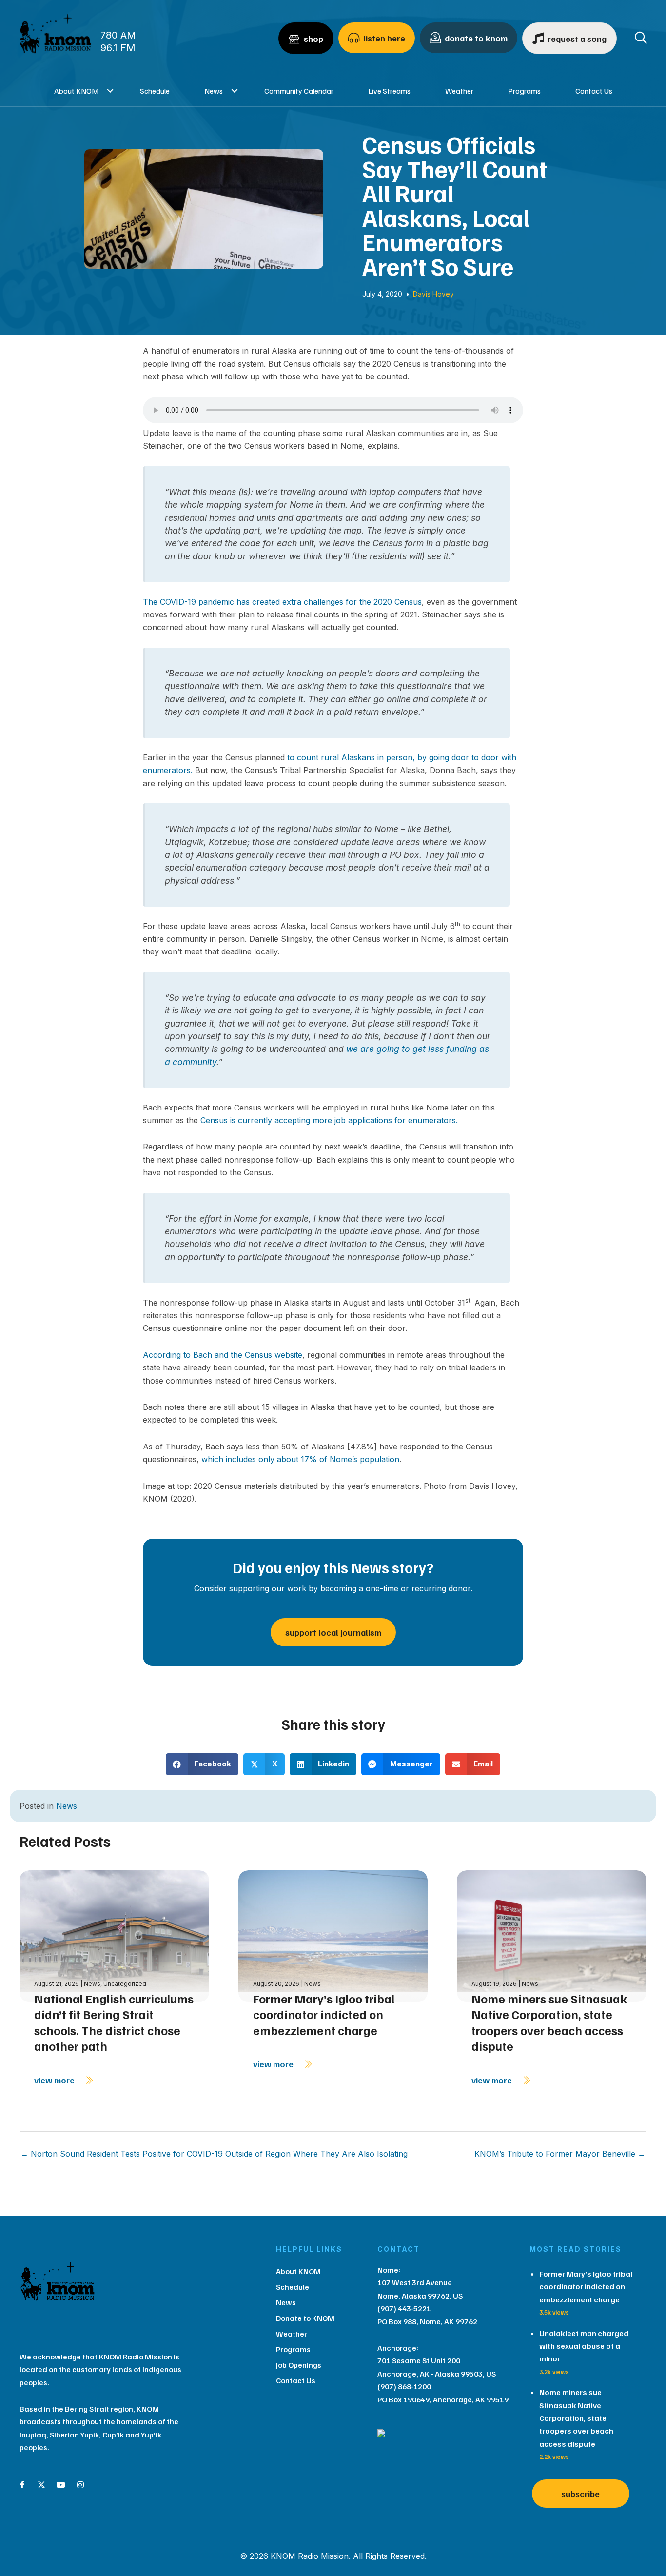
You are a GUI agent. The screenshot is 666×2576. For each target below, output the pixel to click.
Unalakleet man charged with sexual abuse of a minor (584, 2346)
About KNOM (76, 91)
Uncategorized (125, 1984)
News (214, 91)
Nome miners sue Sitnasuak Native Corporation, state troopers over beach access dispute (549, 2022)
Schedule (155, 91)
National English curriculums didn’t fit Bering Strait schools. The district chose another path (114, 2022)
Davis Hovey (433, 294)
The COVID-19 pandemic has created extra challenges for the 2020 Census (282, 602)
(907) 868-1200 (404, 2386)
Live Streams (389, 91)
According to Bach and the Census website (223, 1355)
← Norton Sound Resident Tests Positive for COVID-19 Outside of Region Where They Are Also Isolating (214, 2154)
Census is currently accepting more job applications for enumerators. (329, 1120)
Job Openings (299, 2365)
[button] (110, 91)
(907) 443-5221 (404, 2308)
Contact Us (594, 91)
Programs (524, 91)
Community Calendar (299, 91)
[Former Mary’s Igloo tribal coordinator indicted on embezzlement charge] (333, 1935)
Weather (459, 91)
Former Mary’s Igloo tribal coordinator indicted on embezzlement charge (324, 2014)
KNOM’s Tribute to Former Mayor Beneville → (560, 2154)
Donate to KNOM (305, 2318)
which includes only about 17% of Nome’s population (300, 1459)
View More (55, 2080)
